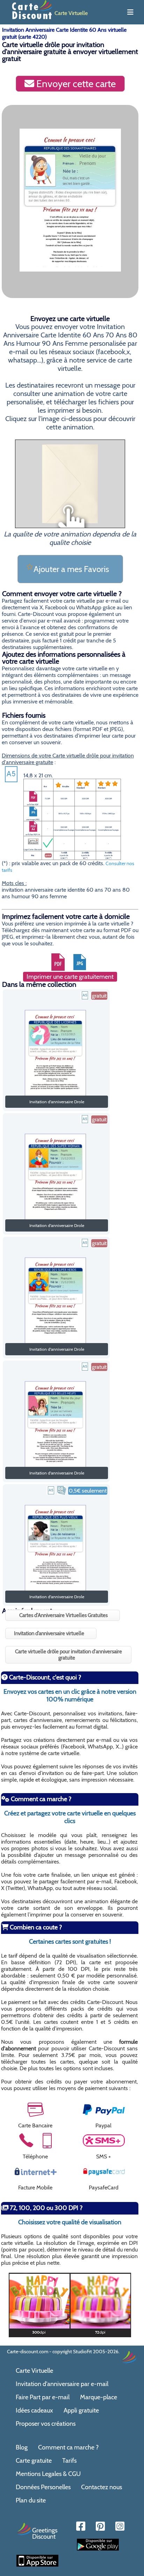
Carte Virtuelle (34, 2371)
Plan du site (31, 2500)
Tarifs (69, 2461)
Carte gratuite (34, 2461)
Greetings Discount (45, 2533)
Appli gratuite (81, 2410)
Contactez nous (102, 2487)
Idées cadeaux (34, 2410)
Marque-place (99, 2397)
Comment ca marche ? (68, 2447)
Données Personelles (43, 2487)
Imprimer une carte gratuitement (70, 977)
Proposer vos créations (46, 2424)
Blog (22, 2447)
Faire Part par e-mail (43, 2397)
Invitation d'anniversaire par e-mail (62, 2384)
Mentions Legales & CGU (48, 2474)
